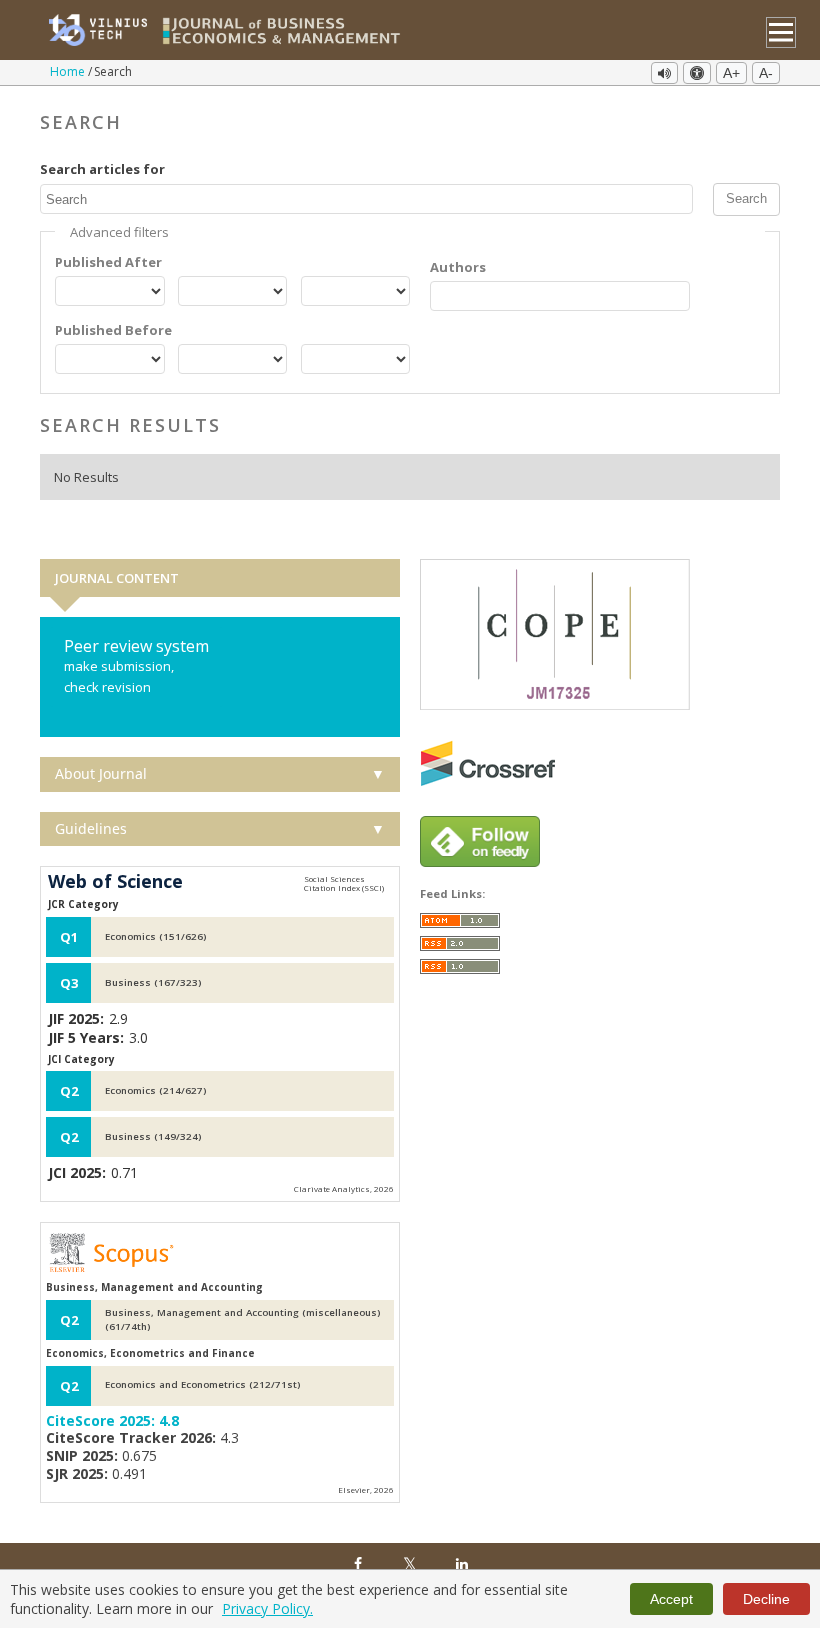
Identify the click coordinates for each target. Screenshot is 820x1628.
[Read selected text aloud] (664, 73)
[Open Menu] (781, 32)
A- (766, 73)
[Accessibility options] (697, 73)
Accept (671, 1599)
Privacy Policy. (267, 1608)
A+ (731, 73)
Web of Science (115, 882)
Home (69, 71)
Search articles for (102, 169)
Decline (766, 1599)
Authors (458, 267)
